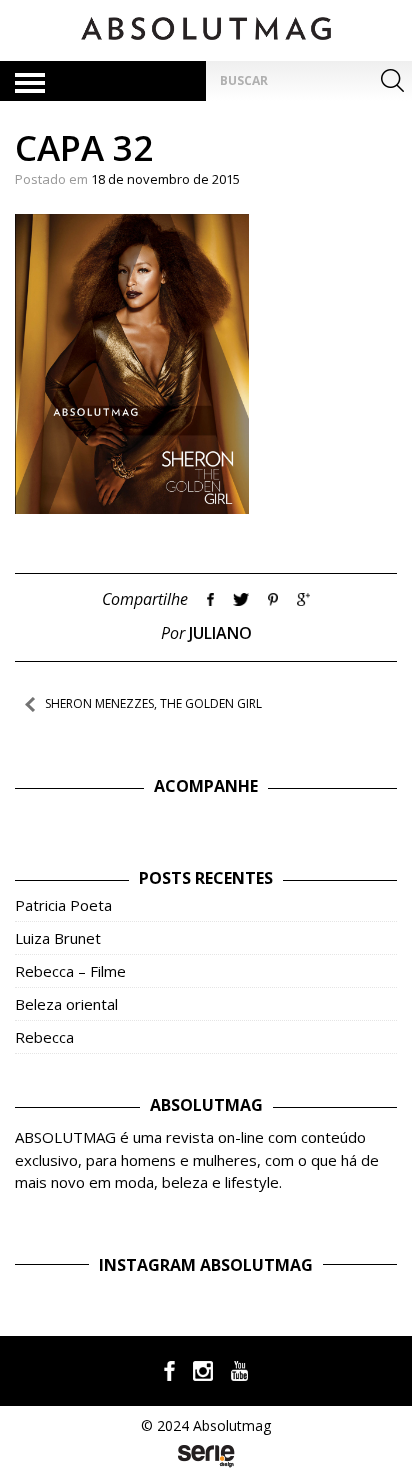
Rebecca (44, 1037)
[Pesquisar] (392, 81)
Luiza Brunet (58, 938)
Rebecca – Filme (70, 971)
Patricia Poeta (63, 905)
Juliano (220, 633)
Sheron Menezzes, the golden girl (153, 703)
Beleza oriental (66, 1004)
